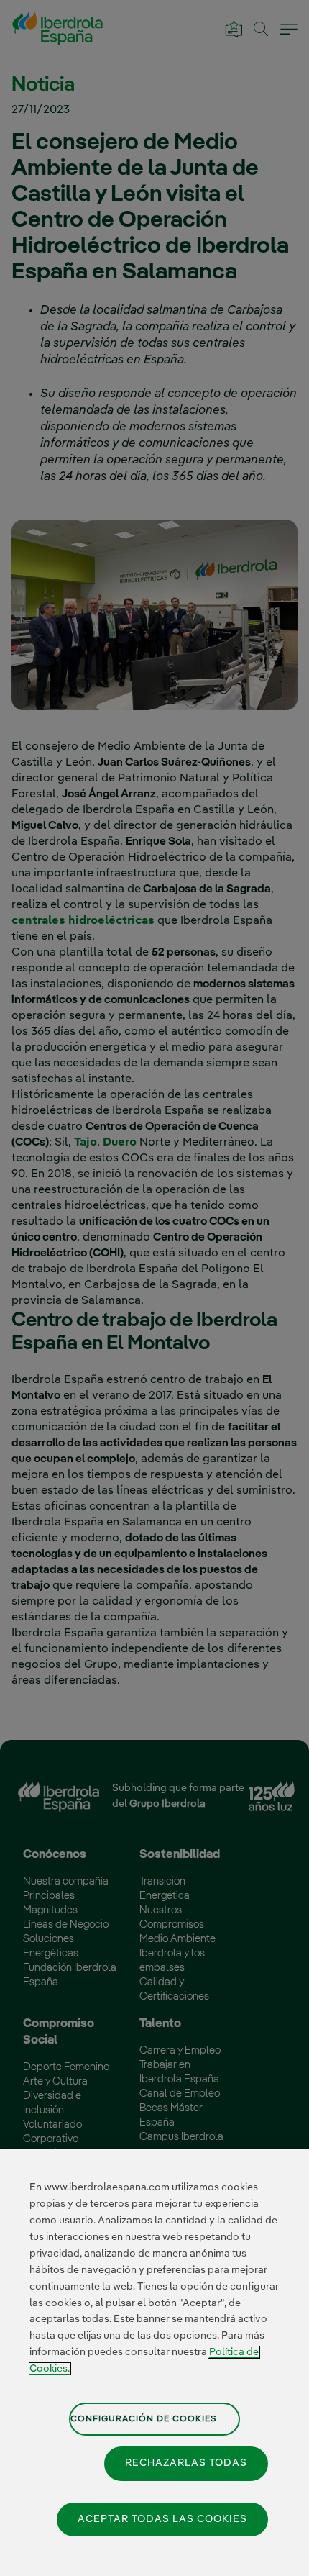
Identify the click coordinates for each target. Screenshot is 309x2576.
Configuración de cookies (144, 2419)
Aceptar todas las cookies (162, 2519)
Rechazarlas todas (186, 2463)
